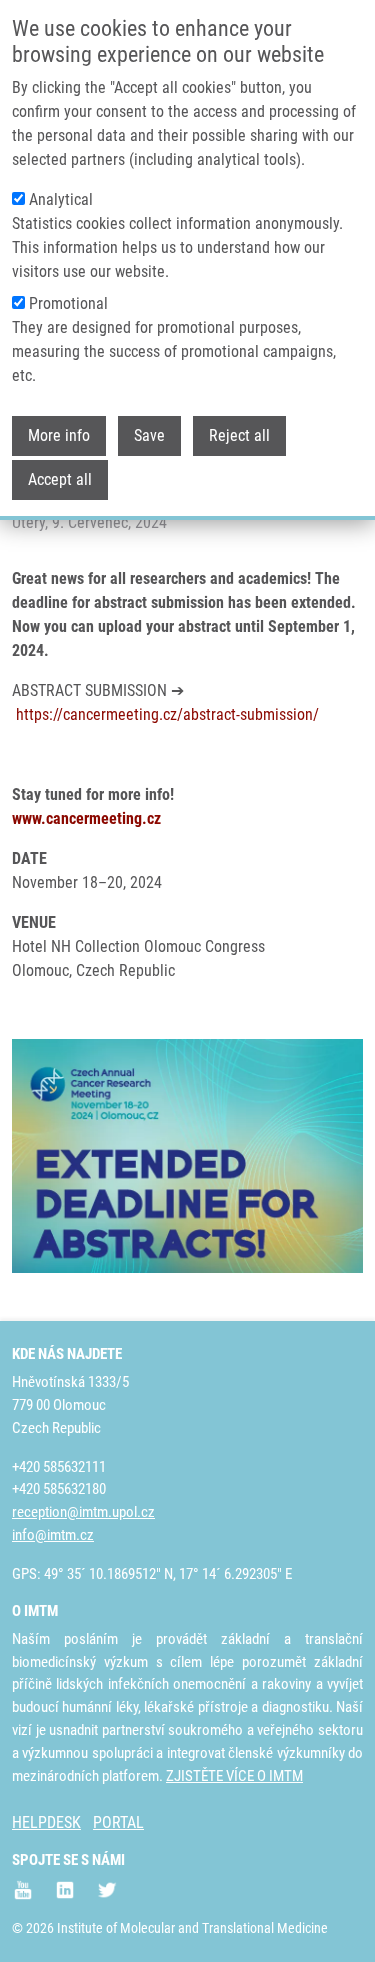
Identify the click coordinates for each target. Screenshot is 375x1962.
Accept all (60, 479)
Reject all (239, 435)
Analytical (61, 199)
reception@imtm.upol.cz (83, 1512)
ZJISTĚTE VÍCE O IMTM (234, 1776)
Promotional (68, 303)
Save (149, 435)
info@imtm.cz (53, 1535)
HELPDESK (46, 1822)
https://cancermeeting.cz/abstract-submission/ (167, 714)
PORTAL (118, 1822)
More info (59, 435)
